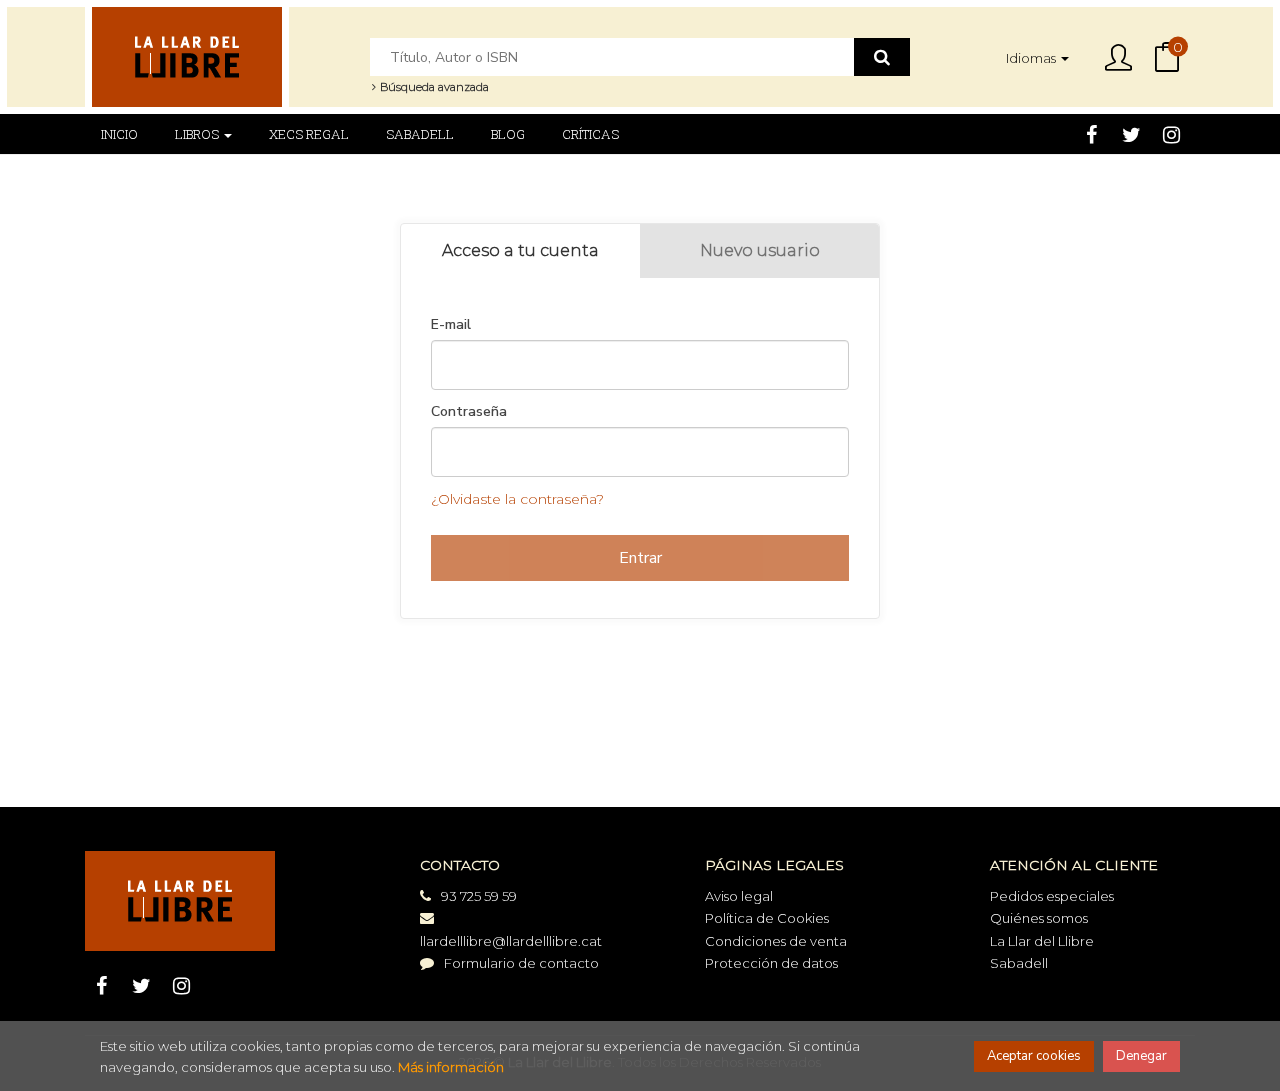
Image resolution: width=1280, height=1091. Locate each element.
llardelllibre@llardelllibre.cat (511, 941)
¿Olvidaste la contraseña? (517, 499)
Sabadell (1019, 963)
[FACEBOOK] (1091, 134)
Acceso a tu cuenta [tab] (520, 250)
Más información (451, 1067)
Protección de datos (771, 963)
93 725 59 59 (479, 896)
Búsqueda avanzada (433, 87)
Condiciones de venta (776, 941)
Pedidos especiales (1052, 896)
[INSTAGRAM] (1171, 134)
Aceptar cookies (1034, 1056)
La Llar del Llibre (1042, 941)
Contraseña (469, 412)
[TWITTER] (1131, 134)
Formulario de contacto (521, 963)
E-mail (451, 325)
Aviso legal (739, 896)
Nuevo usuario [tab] (760, 250)
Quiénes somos (1039, 918)
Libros (198, 134)
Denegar (1141, 1056)
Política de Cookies (767, 918)
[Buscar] (882, 57)
